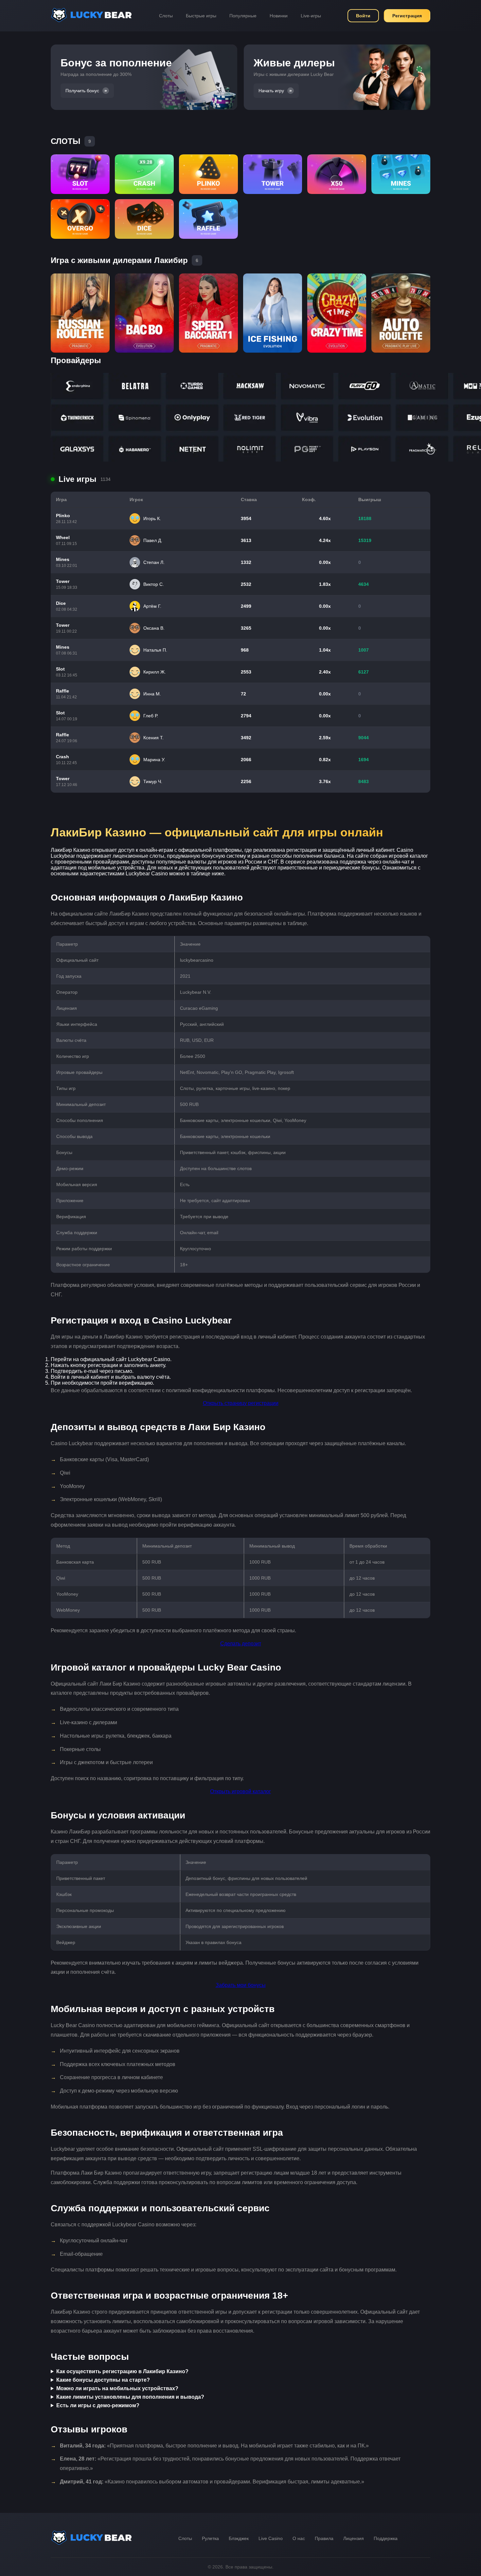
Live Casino (271, 2538)
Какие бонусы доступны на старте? (103, 2380)
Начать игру (271, 91)
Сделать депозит (241, 1644)
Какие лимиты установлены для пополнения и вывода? (130, 2397)
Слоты (166, 16)
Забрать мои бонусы (241, 1985)
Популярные (243, 16)
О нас (299, 2538)
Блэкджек (239, 2538)
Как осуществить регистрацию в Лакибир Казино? (122, 2371)
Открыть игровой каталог (240, 1791)
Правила (324, 2538)
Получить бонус (82, 91)
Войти (363, 16)
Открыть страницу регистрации (241, 1403)
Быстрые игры (201, 16)
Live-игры (311, 16)
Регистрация (407, 16)
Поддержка (386, 2538)
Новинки (279, 16)
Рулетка (210, 2538)
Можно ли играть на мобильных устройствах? (117, 2388)
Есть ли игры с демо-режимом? (98, 2405)
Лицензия (354, 2538)
